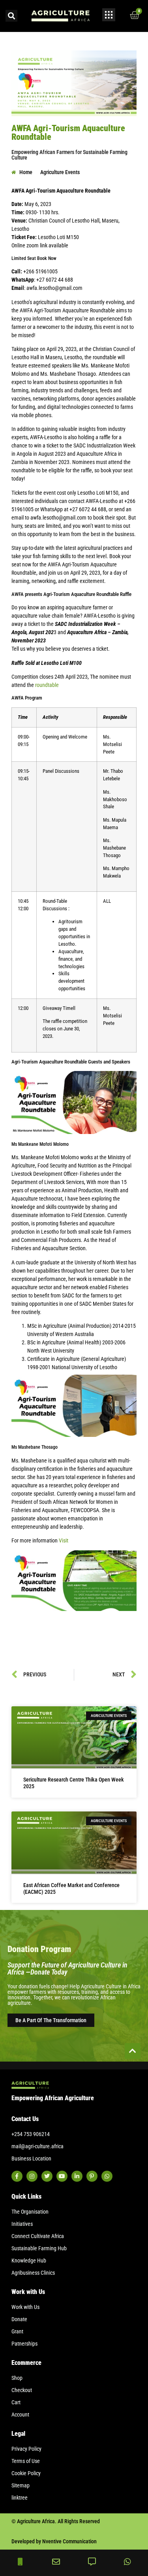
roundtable (47, 685)
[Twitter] (47, 2176)
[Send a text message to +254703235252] (92, 2562)
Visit (64, 1540)
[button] (11, 16)
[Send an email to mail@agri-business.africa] (56, 2562)
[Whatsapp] (107, 2176)
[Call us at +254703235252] (21, 2562)
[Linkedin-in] (77, 2176)
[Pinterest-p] (92, 2176)
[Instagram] (32, 2176)
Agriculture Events (60, 172)
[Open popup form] (109, 15)
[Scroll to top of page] (133, 2051)
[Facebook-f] (17, 2176)
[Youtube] (62, 2176)
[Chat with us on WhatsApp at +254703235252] (127, 2562)
